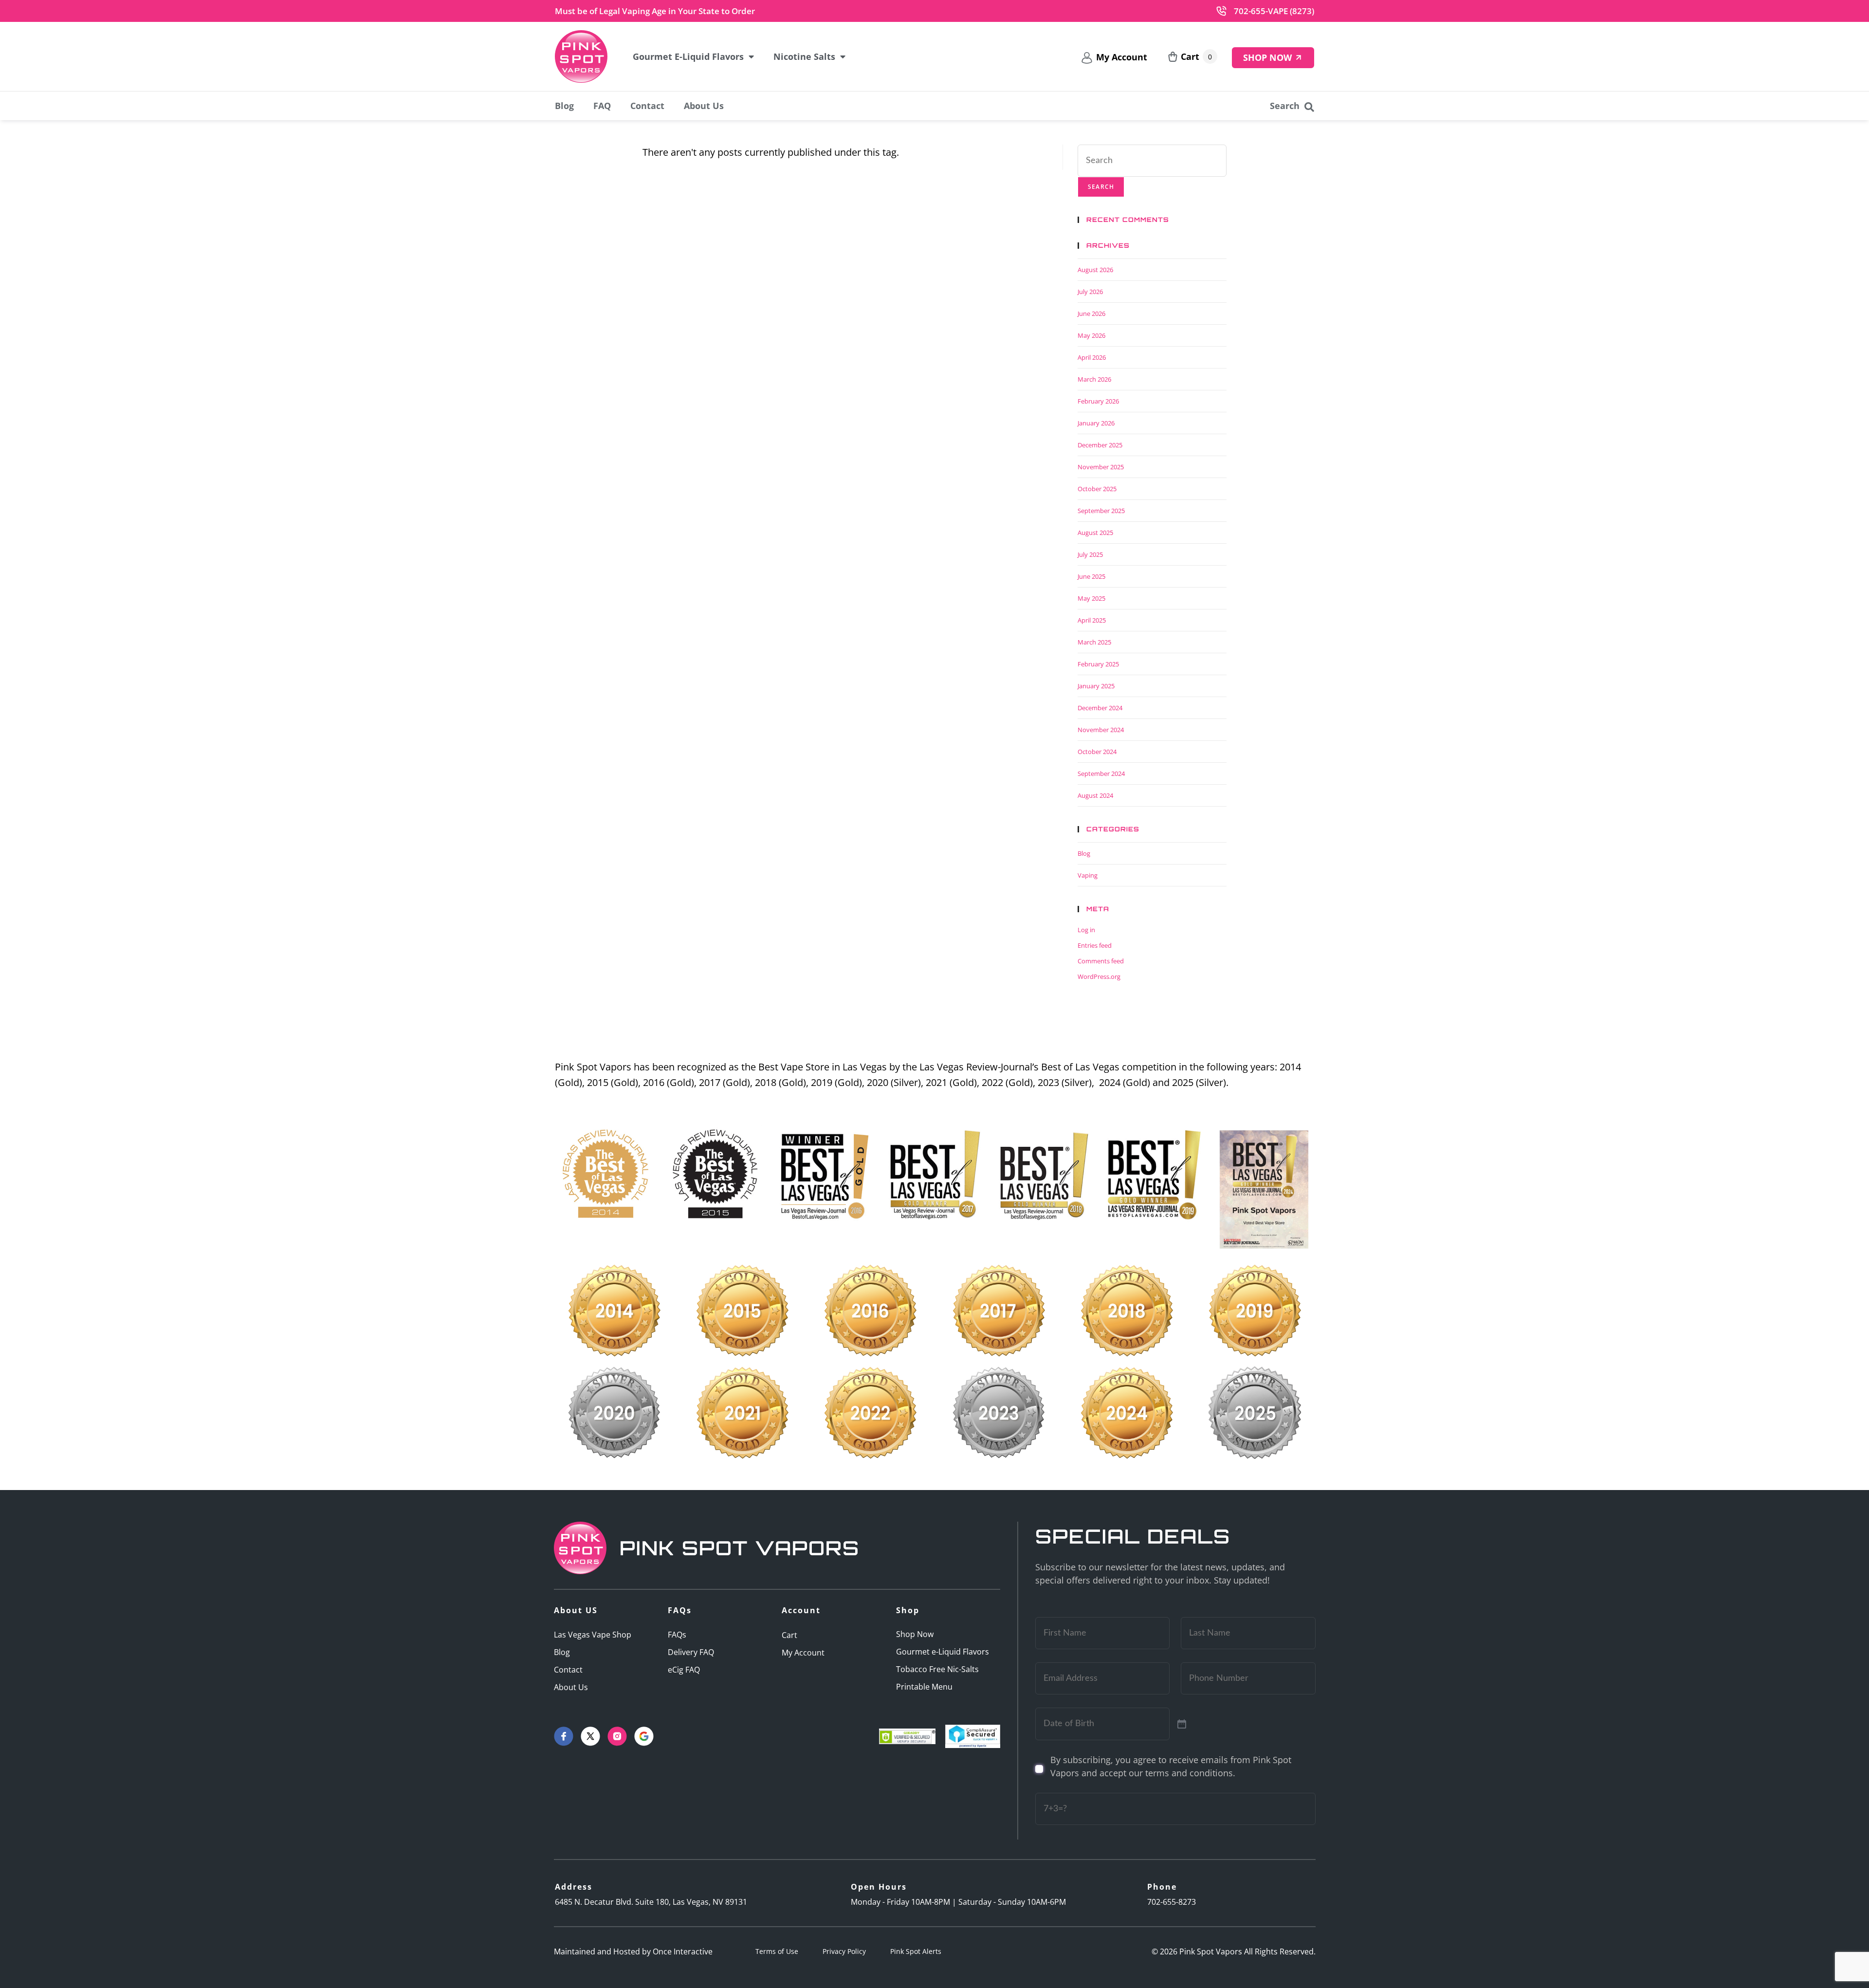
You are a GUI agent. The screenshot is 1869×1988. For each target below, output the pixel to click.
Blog (564, 106)
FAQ (602, 106)
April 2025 (1092, 620)
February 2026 (1098, 401)
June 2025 (1091, 576)
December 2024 (1100, 708)
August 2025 (1095, 533)
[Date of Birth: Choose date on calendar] (1182, 1724)
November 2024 (1101, 730)
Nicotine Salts (804, 56)
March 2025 (1094, 642)
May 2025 (1091, 598)
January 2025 (1096, 686)
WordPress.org (1099, 976)
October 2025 (1097, 489)
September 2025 (1101, 511)
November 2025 (1101, 467)
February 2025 (1098, 664)
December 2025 (1100, 445)
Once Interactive (683, 1951)
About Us (704, 106)
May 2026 (1091, 335)
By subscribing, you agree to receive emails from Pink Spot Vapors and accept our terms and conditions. (1171, 1766)
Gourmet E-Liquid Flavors (688, 56)
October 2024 (1097, 752)
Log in (1086, 930)
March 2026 (1094, 379)
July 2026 (1090, 292)
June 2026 (1091, 313)
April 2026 (1092, 357)
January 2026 (1096, 423)
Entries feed (1095, 945)
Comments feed (1101, 961)
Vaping (1088, 875)
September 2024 (1101, 773)
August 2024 (1095, 795)
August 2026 (1095, 270)
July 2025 (1090, 554)
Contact (647, 106)
